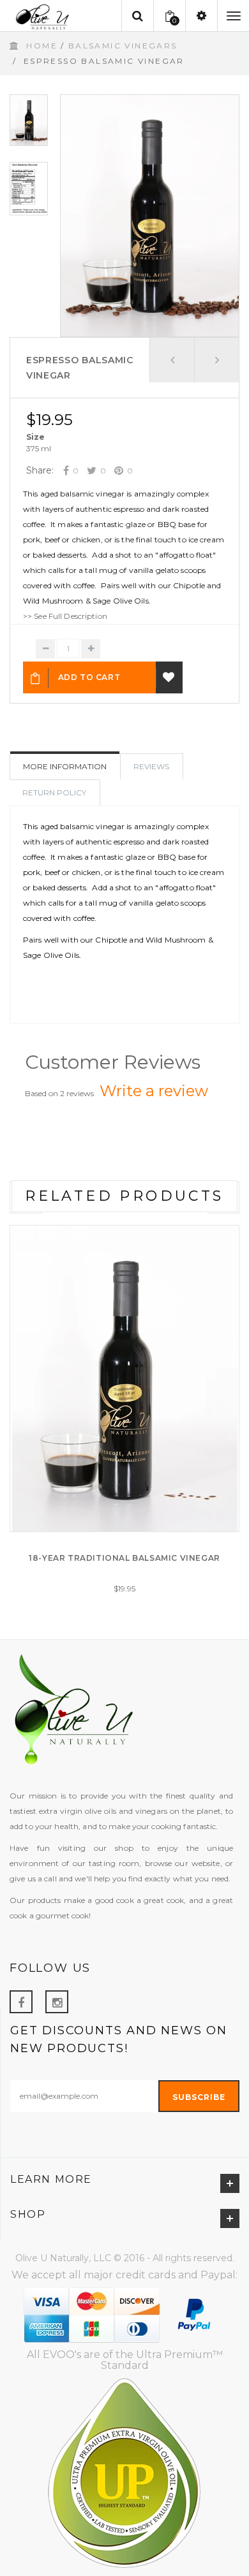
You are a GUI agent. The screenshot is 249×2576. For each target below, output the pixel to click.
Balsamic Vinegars (123, 46)
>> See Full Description (65, 616)
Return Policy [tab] (54, 792)
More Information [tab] (65, 766)
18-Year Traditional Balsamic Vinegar (124, 1558)
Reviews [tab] (151, 766)
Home (42, 46)
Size (35, 437)
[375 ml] (39, 449)
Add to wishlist (170, 677)
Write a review (154, 1091)
